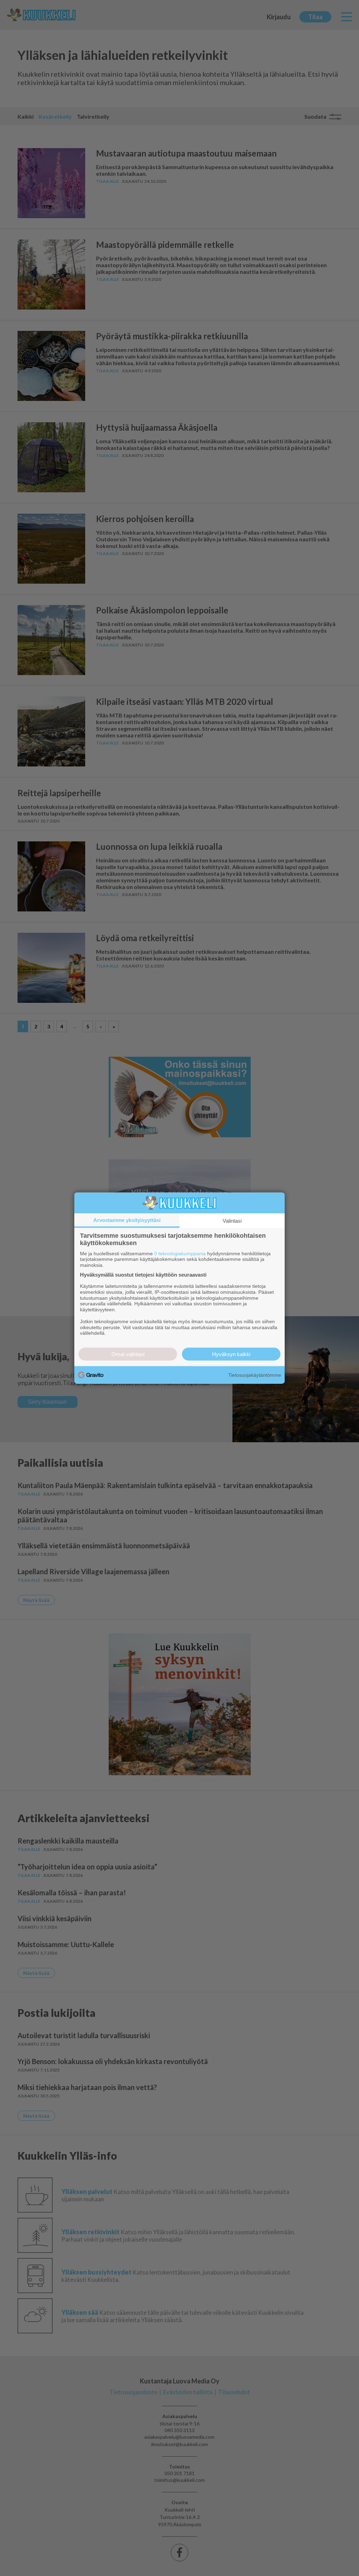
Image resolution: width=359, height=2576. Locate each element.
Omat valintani (128, 1354)
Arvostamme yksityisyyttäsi (127, 1220)
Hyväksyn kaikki (231, 1354)
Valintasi (232, 1220)
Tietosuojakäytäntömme (255, 1375)
